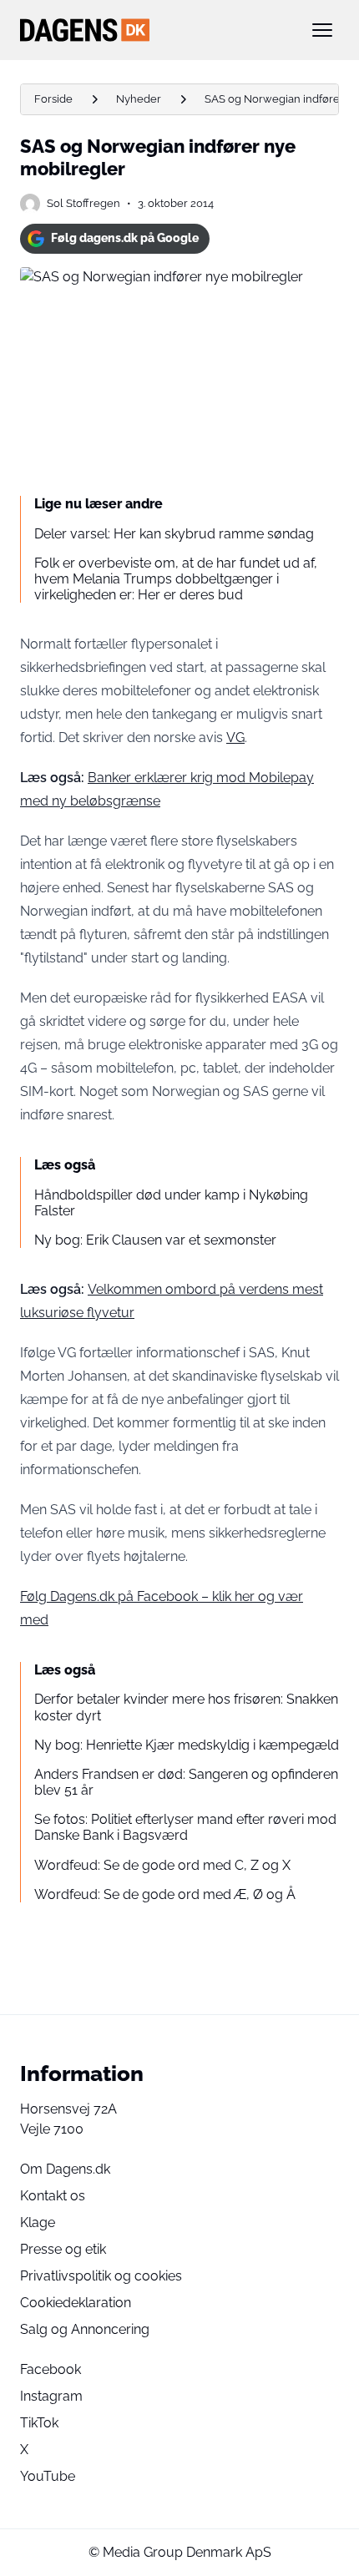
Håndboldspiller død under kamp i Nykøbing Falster (171, 1203)
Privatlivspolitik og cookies (101, 2276)
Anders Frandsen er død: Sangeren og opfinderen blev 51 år (186, 1782)
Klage (38, 2222)
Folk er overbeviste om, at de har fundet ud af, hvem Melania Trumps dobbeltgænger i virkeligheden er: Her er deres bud (176, 579)
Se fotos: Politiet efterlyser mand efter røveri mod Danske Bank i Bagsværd (185, 1827)
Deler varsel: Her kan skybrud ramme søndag (174, 534)
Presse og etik (63, 2249)
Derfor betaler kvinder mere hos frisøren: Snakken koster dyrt (186, 1707)
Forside (53, 99)
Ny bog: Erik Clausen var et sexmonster (155, 1240)
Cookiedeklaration (76, 2303)
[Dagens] (153, 30)
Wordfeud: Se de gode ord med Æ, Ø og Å (165, 1894)
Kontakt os (53, 2196)
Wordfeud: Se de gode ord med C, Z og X (162, 1865)
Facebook (51, 2369)
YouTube (48, 2476)
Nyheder (139, 99)
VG (235, 737)
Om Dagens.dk (65, 2169)
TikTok (39, 2423)
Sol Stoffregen (83, 203)
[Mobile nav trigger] (322, 30)
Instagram (51, 2396)
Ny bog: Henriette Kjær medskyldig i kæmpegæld (187, 1745)
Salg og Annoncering (85, 2329)
